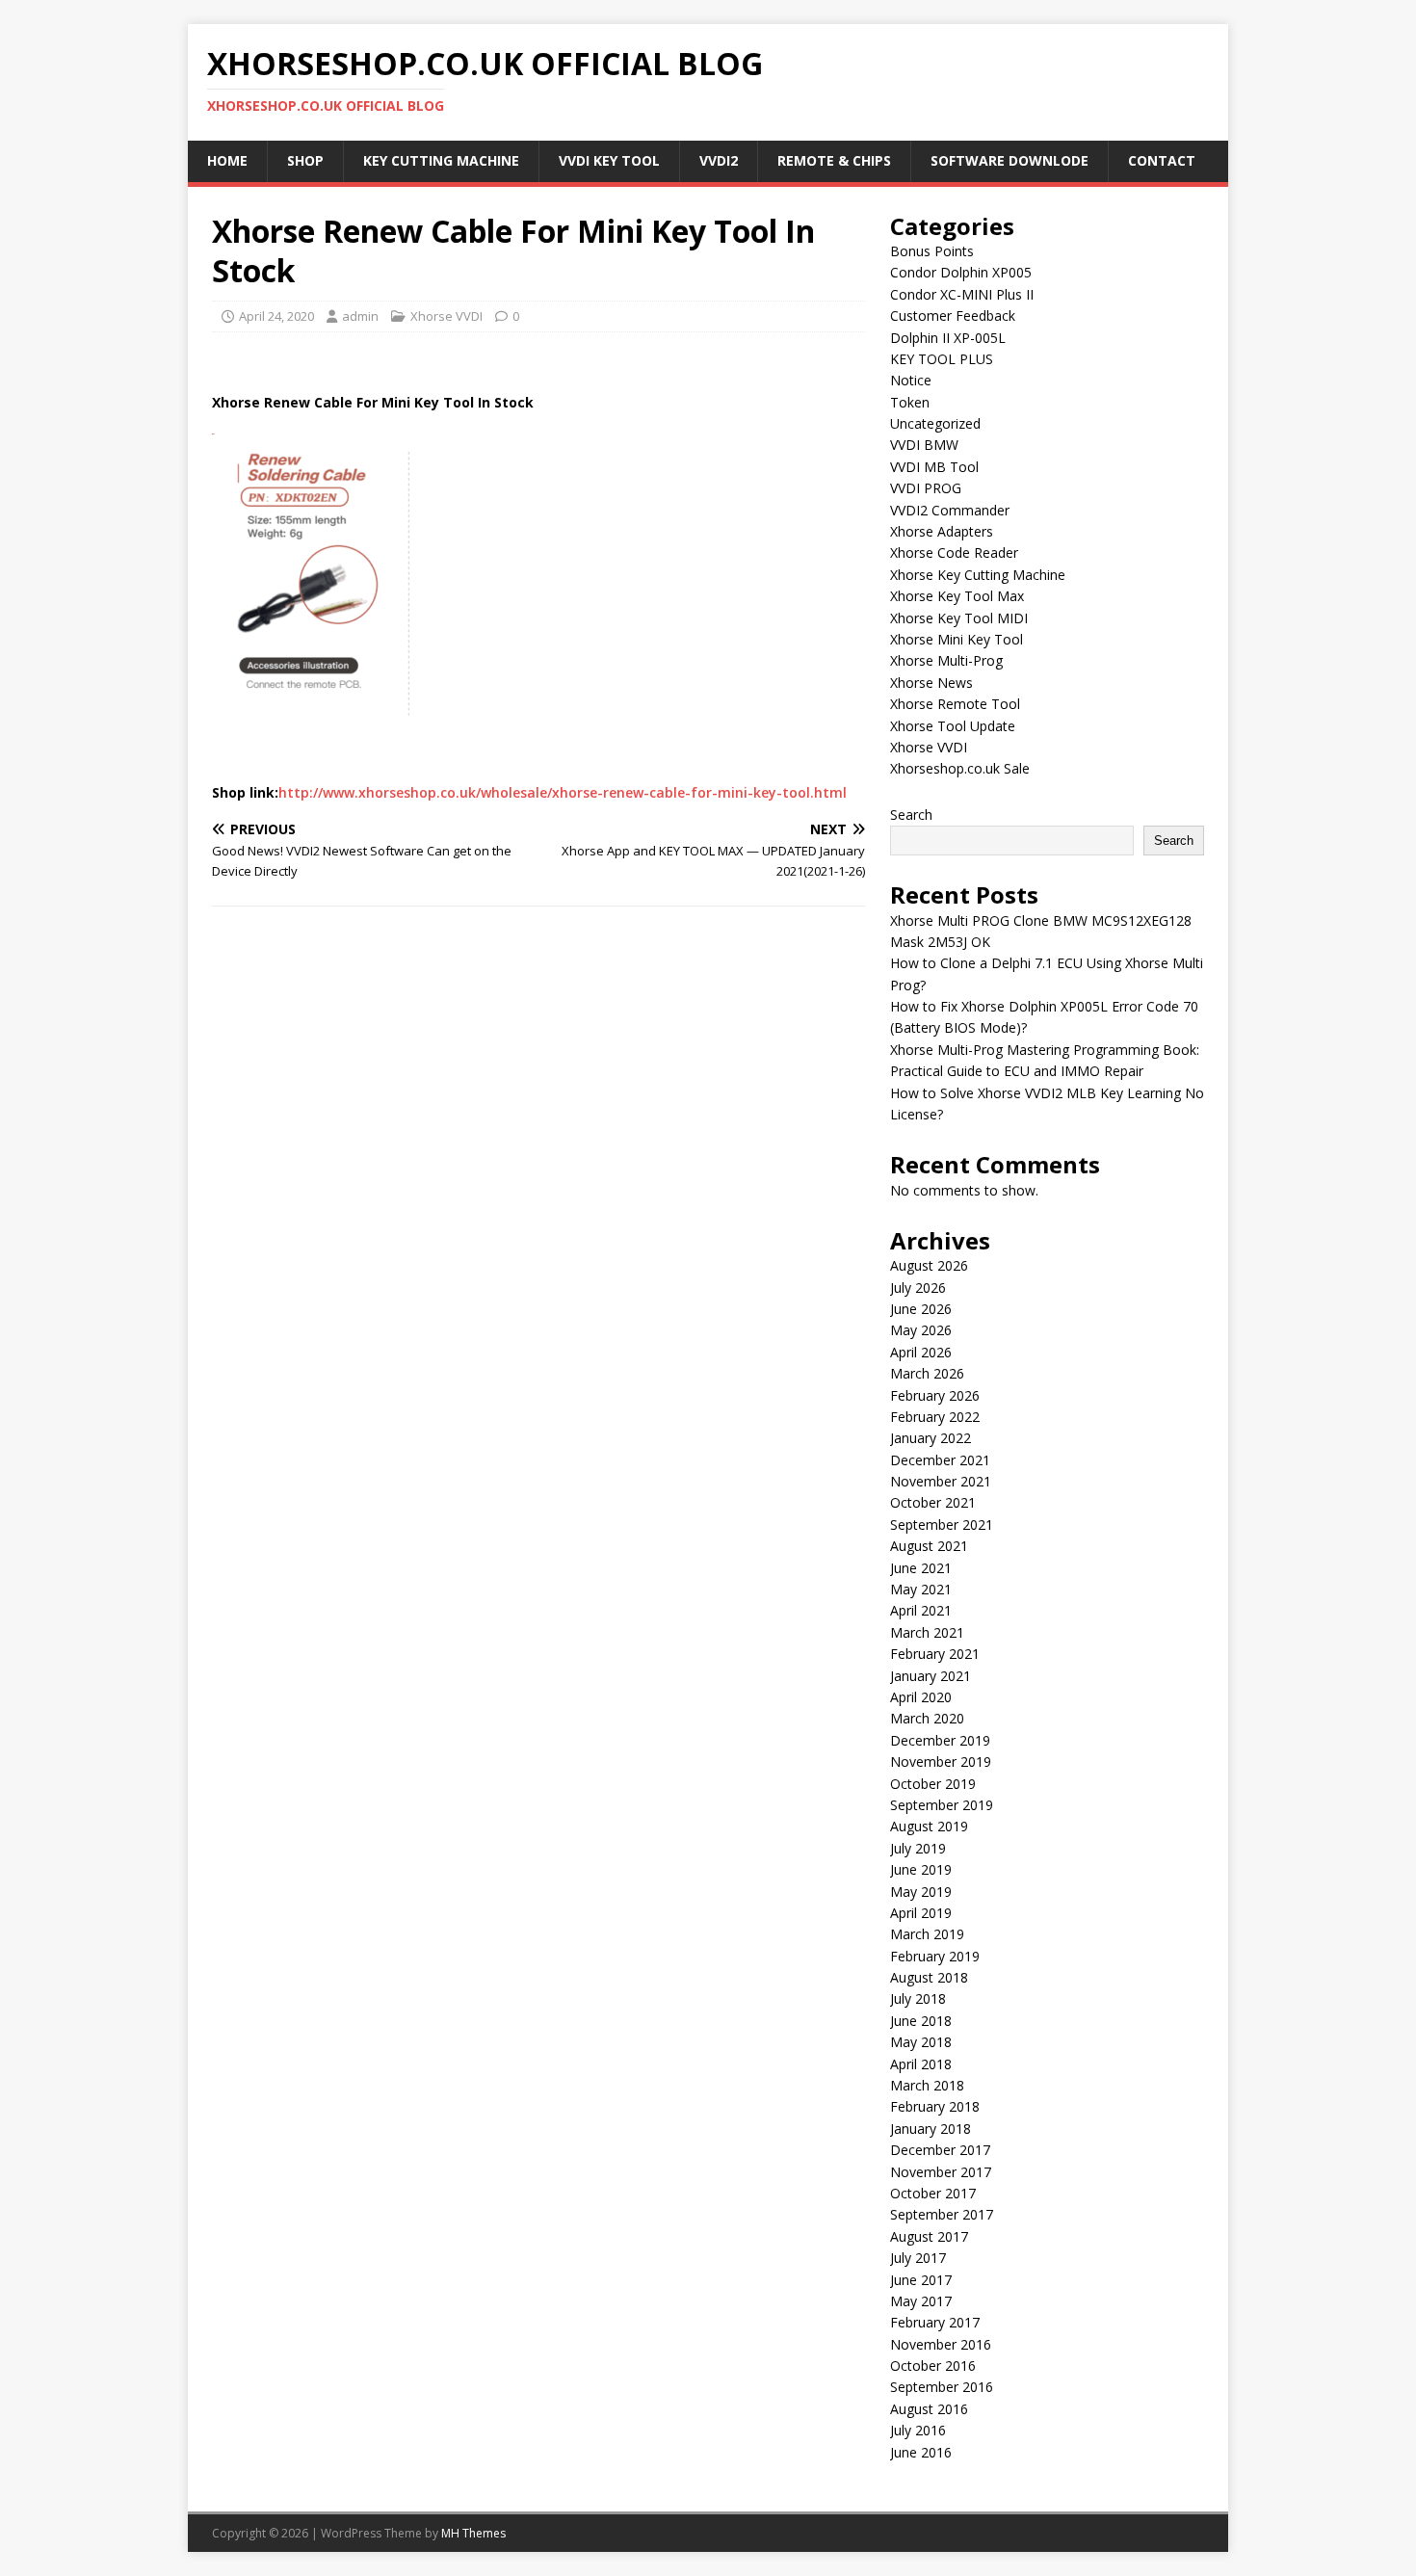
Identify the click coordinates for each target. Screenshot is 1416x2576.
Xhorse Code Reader (954, 552)
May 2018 (921, 2042)
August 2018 (929, 1977)
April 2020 (921, 1697)
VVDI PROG (926, 488)
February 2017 (935, 2322)
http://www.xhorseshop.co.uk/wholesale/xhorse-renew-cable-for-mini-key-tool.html (563, 792)
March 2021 (927, 1632)
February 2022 (935, 1417)
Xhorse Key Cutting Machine (978, 575)
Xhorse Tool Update (953, 726)
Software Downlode (1010, 160)
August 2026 (929, 1265)
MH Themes (473, 2533)
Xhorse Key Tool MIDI (959, 618)
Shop (305, 160)
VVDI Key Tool (609, 160)
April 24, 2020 (276, 316)
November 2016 (941, 2344)
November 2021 (941, 1481)
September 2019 (942, 1805)
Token (910, 402)
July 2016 (918, 2430)
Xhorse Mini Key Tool (957, 639)
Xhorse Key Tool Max (957, 596)
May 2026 (921, 1330)
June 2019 (921, 1869)
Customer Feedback (953, 315)
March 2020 (927, 1718)
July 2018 (918, 1998)
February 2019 (935, 1956)
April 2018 (921, 2064)
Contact (1162, 160)
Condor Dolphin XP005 (961, 272)
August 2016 (929, 2409)
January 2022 (931, 1438)
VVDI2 (719, 160)
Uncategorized (935, 423)
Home (227, 160)
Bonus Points (932, 251)
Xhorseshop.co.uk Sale (960, 768)
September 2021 (942, 1525)
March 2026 (927, 1373)
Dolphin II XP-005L (948, 338)
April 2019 (921, 1913)
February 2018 (935, 2106)
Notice (911, 380)
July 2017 (918, 2258)
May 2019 (921, 1892)
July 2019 (918, 1848)
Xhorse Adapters (942, 531)
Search (911, 815)
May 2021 (921, 1589)
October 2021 (933, 1502)
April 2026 (921, 1352)
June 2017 (921, 2280)
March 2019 (927, 1934)
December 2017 (940, 2150)
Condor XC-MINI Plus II (962, 294)
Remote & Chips (834, 160)
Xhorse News (931, 683)
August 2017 (929, 2236)
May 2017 (921, 2301)
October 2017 (933, 2193)
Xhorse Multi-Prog (946, 660)
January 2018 (931, 2129)
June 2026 (921, 1309)
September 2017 (942, 2214)
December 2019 (940, 1740)
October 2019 (933, 1784)
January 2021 (931, 1676)
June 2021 (921, 1568)
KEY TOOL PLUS (942, 359)
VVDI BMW (924, 445)
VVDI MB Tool (934, 467)
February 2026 (935, 1395)
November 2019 (941, 1761)
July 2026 (918, 1288)
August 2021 (929, 1546)
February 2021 (935, 1654)
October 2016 (933, 2366)
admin (360, 316)
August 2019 (929, 1826)
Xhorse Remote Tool (955, 704)
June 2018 (921, 2021)
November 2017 (941, 2172)
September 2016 (942, 2387)
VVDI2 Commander (950, 510)
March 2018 (927, 2085)
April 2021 (921, 1610)
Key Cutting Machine (441, 160)
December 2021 (940, 1460)
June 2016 (921, 2452)
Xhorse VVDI (446, 316)
